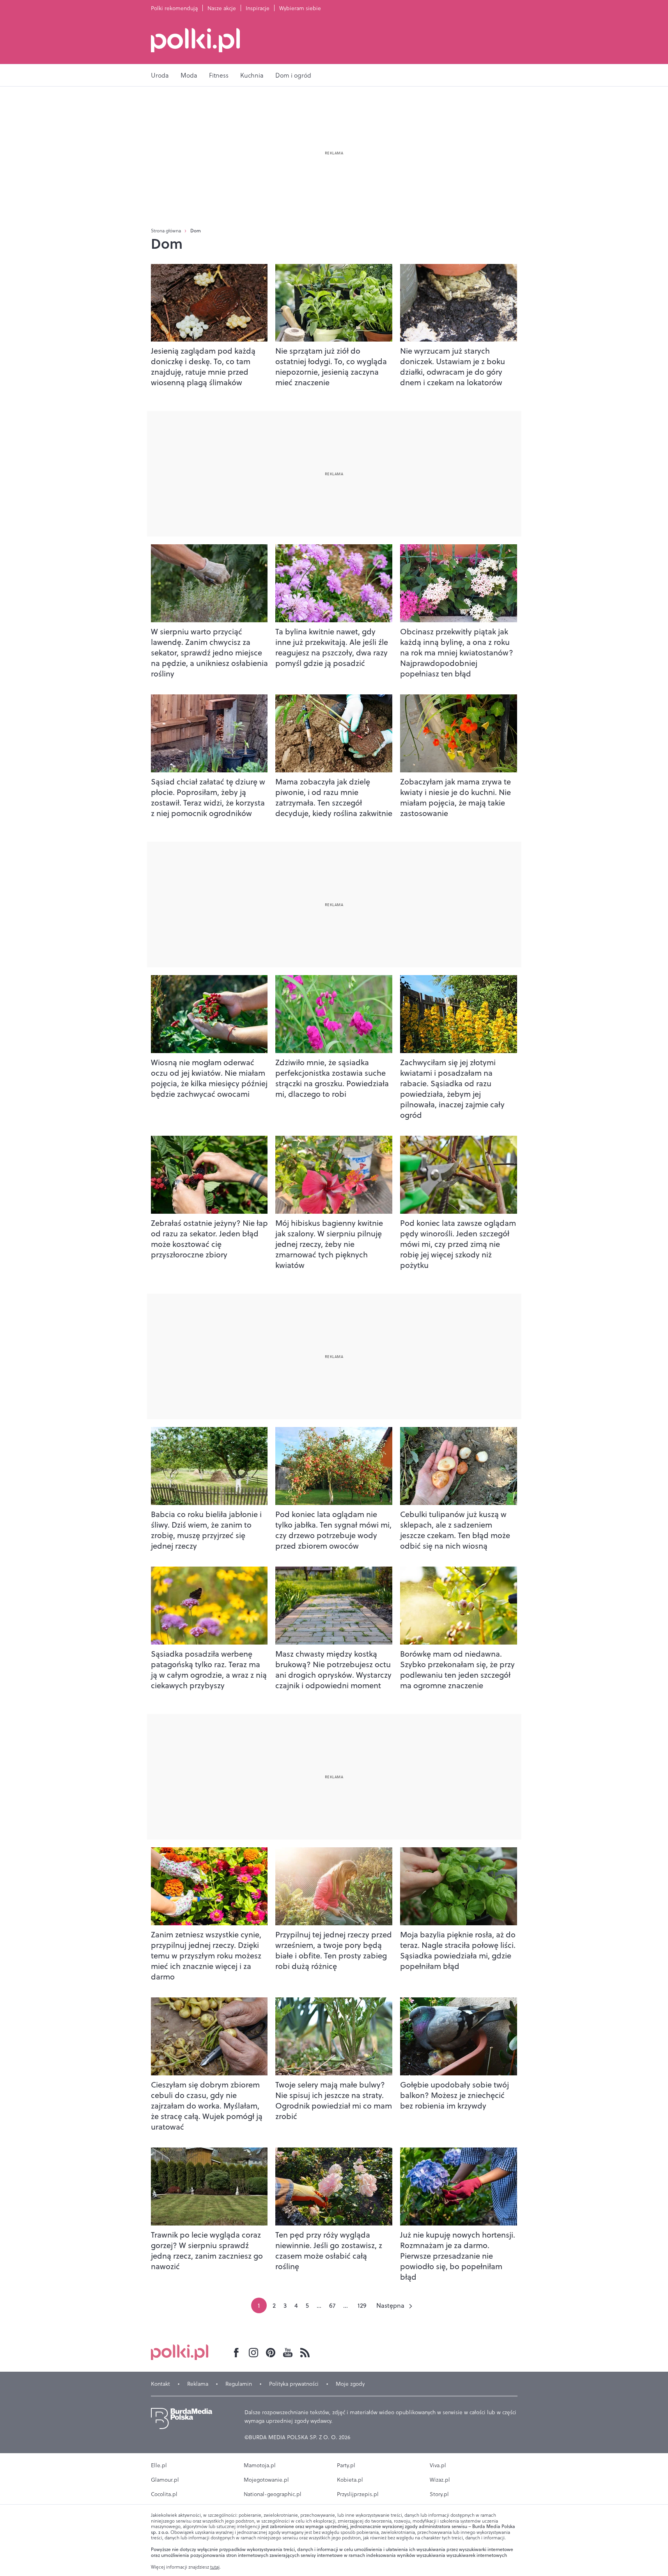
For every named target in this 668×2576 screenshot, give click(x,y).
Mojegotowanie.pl (266, 2480)
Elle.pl (159, 2465)
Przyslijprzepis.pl (358, 2494)
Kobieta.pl (350, 2480)
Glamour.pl (165, 2480)
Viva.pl (438, 2465)
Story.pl (439, 2494)
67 (332, 2305)
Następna (390, 2305)
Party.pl (346, 2465)
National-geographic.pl (273, 2494)
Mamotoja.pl (260, 2465)
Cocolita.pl (164, 2494)
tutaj (215, 2567)
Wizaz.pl (440, 2480)
